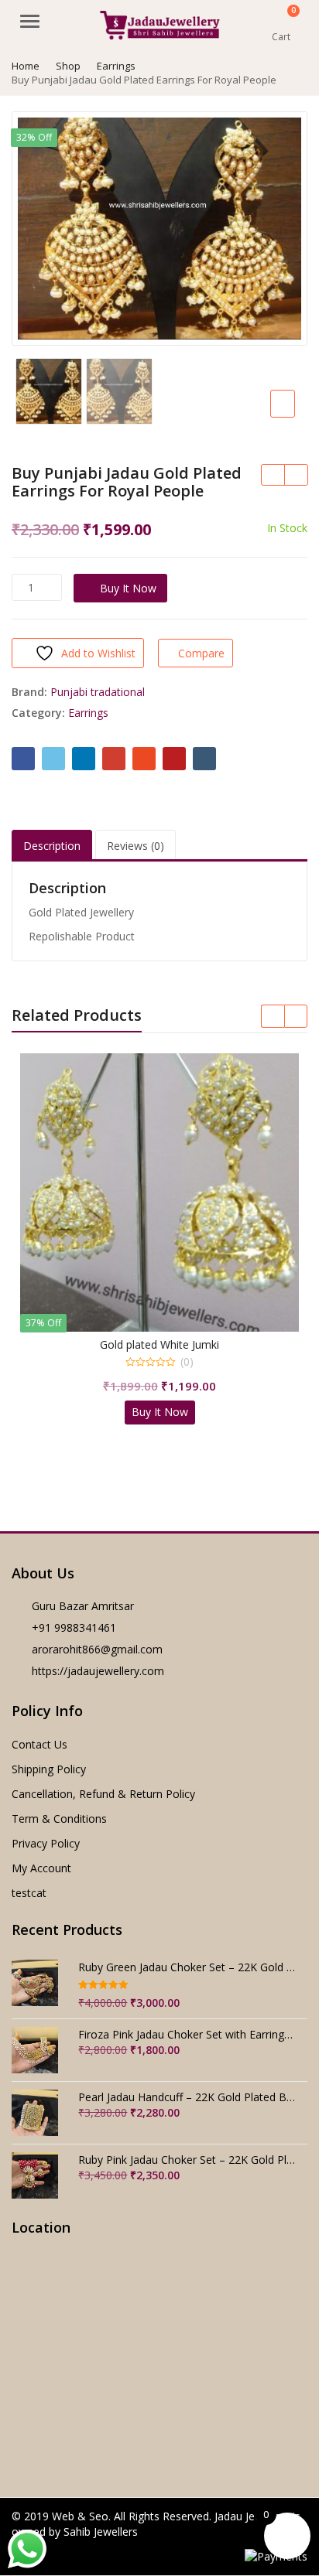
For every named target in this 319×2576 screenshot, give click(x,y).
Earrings (88, 713)
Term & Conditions (59, 1819)
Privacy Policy (46, 1843)
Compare (201, 653)
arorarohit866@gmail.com (97, 1649)
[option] (159, 229)
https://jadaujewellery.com (98, 1671)
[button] (295, 416)
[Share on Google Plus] (114, 759)
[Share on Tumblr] (204, 759)
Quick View (166, 1344)
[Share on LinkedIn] (84, 759)
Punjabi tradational (98, 692)
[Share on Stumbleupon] (144, 759)
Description (52, 846)
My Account (41, 1868)
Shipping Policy (49, 1769)
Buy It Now (128, 588)
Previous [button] (39, 226)
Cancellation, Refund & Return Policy (103, 1794)
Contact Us (39, 1744)
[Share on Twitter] (53, 759)
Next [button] (280, 226)
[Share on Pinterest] (174, 759)
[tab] (52, 846)
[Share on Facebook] (23, 759)
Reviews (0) (135, 846)
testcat (29, 1893)
